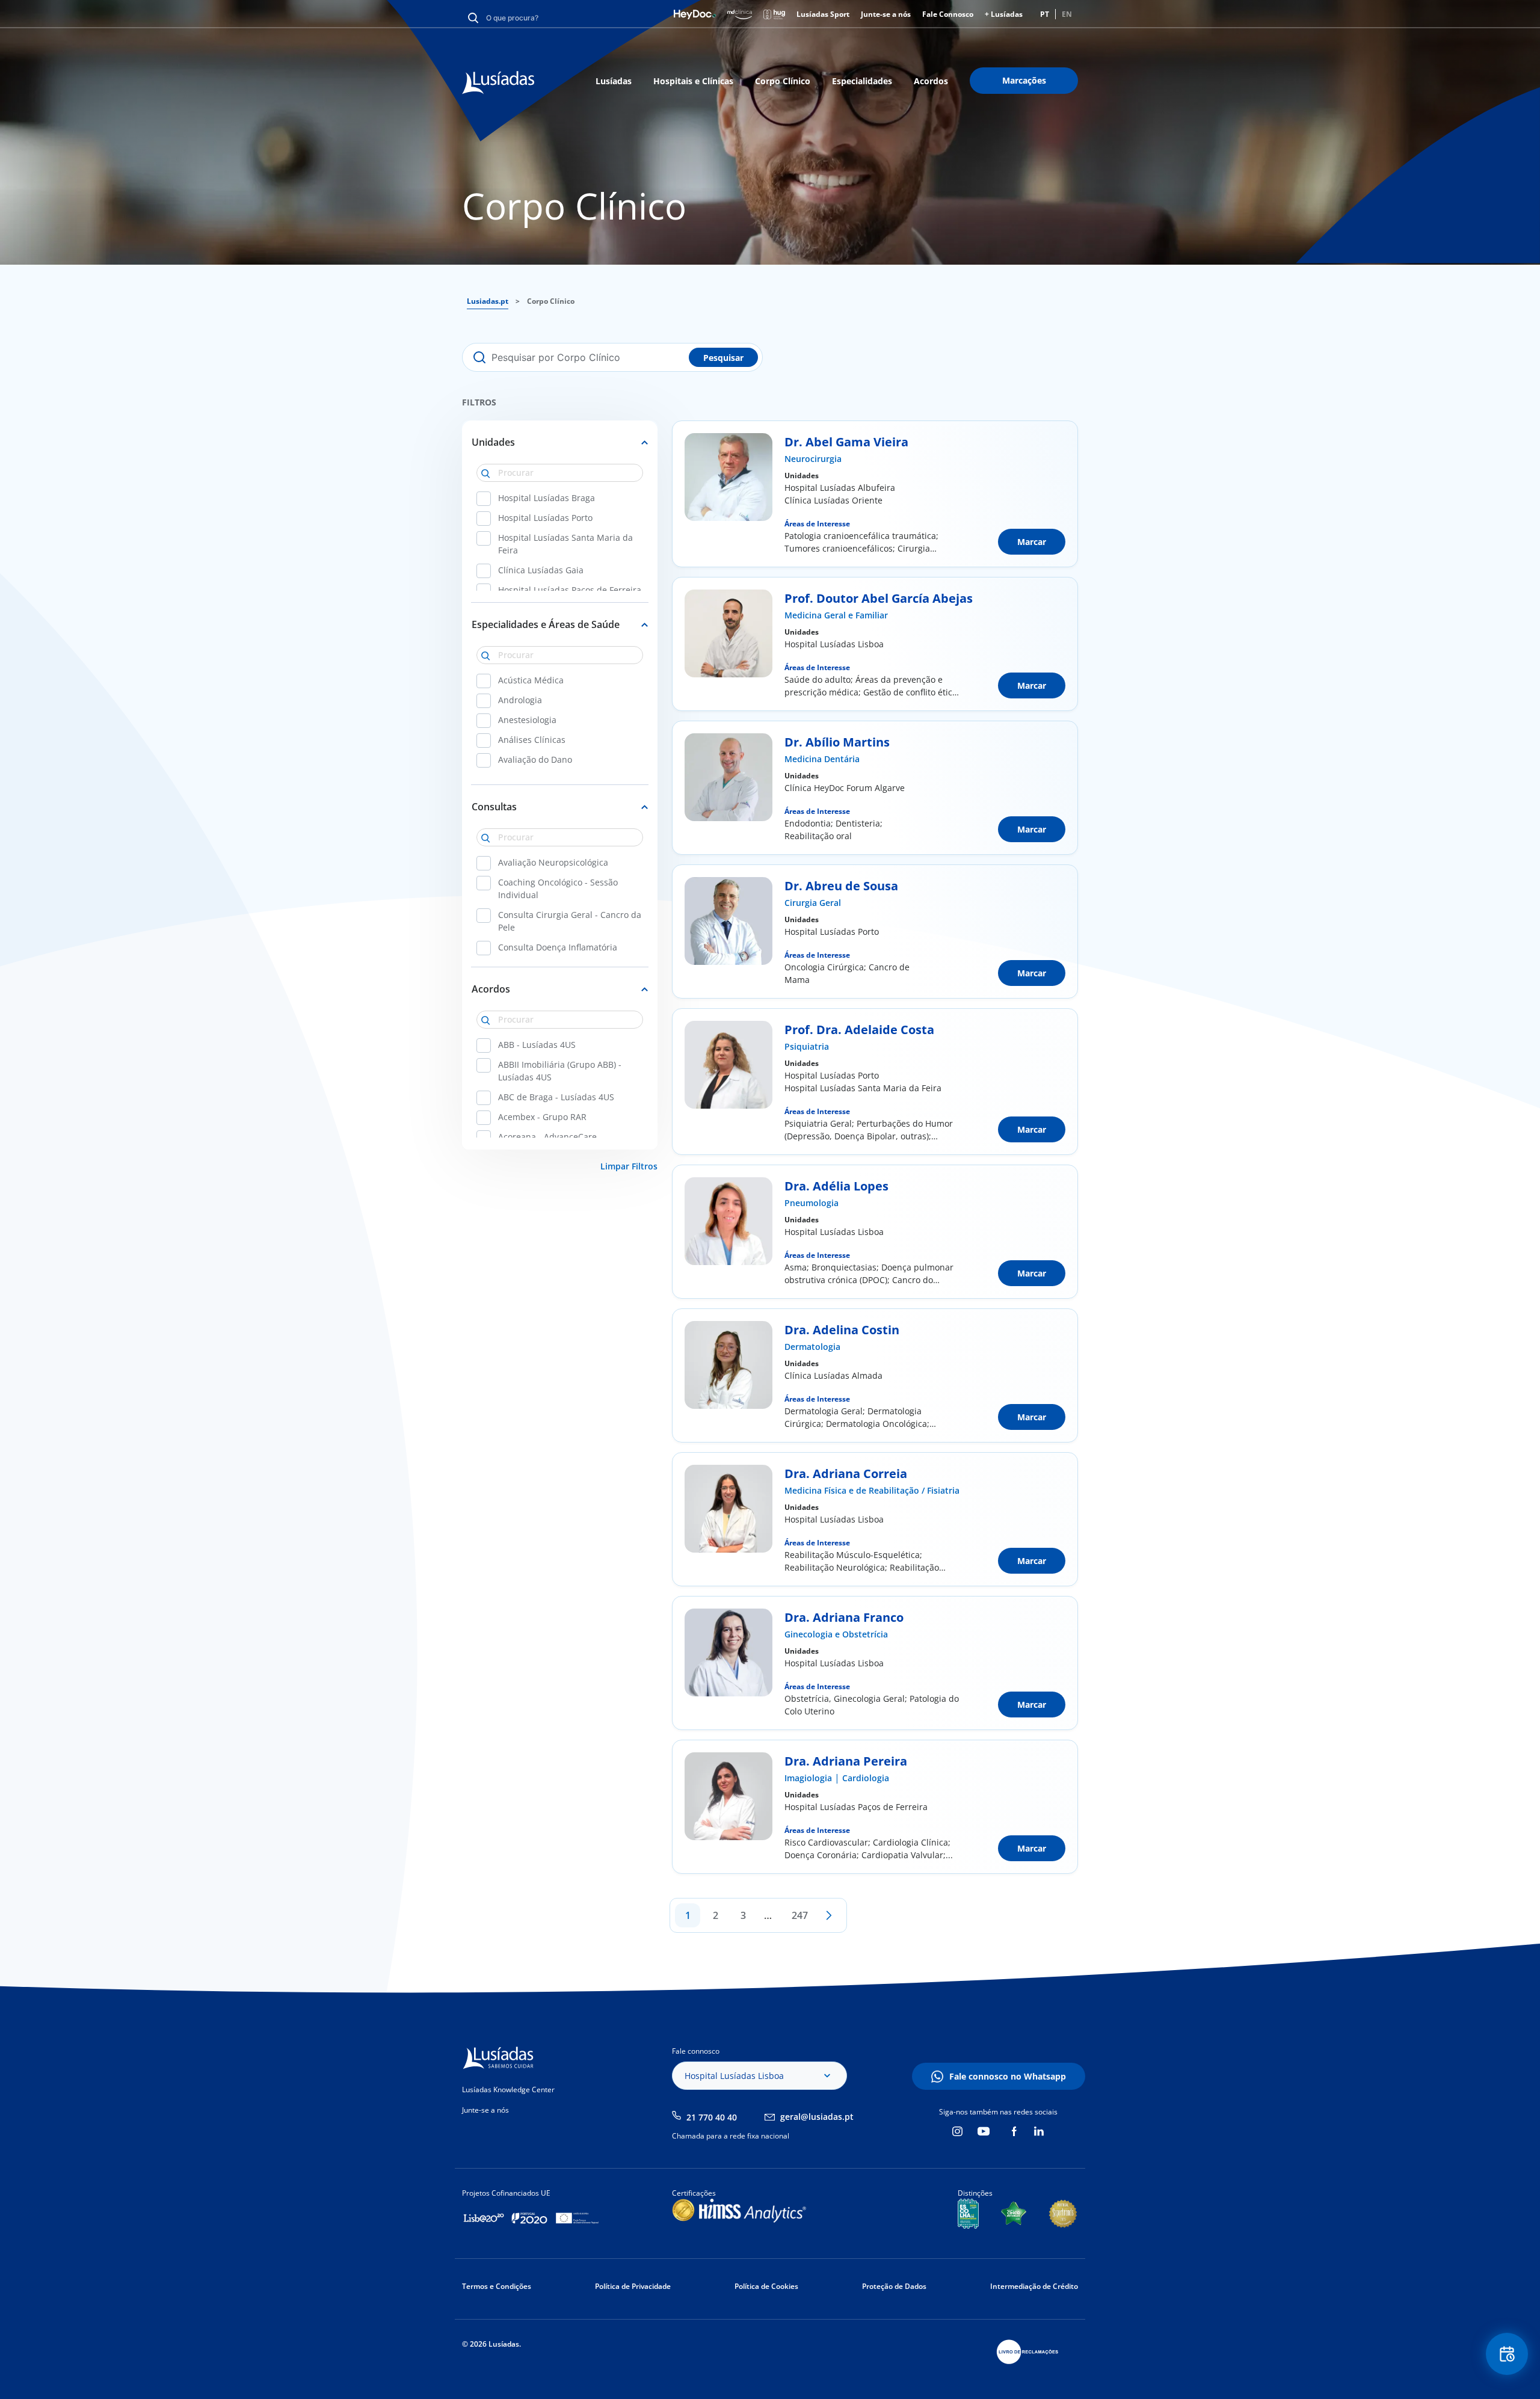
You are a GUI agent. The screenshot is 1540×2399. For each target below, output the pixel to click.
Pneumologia (812, 1203)
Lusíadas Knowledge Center (508, 2090)
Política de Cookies (766, 2286)
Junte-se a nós (886, 14)
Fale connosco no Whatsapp (1008, 2076)
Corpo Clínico (783, 81)
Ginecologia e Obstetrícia (836, 1634)
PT (1045, 14)
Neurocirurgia (813, 459)
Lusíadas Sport (823, 14)
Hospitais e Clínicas (693, 81)
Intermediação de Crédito (1034, 2286)
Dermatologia (812, 1347)
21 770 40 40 (712, 2117)
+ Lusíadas (1004, 14)
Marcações (1024, 80)
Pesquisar (723, 358)
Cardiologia (866, 1778)
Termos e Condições (497, 2286)
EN (1067, 14)
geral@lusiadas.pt (817, 2117)
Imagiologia (808, 1778)
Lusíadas (614, 81)
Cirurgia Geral (813, 903)
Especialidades (862, 81)
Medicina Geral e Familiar (836, 615)
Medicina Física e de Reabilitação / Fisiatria (872, 1490)
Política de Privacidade (633, 2286)
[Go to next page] (829, 1915)
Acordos (931, 81)
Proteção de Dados (894, 2286)
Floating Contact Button (1507, 2354)
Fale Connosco (948, 14)
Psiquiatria (807, 1046)
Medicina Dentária (822, 759)
